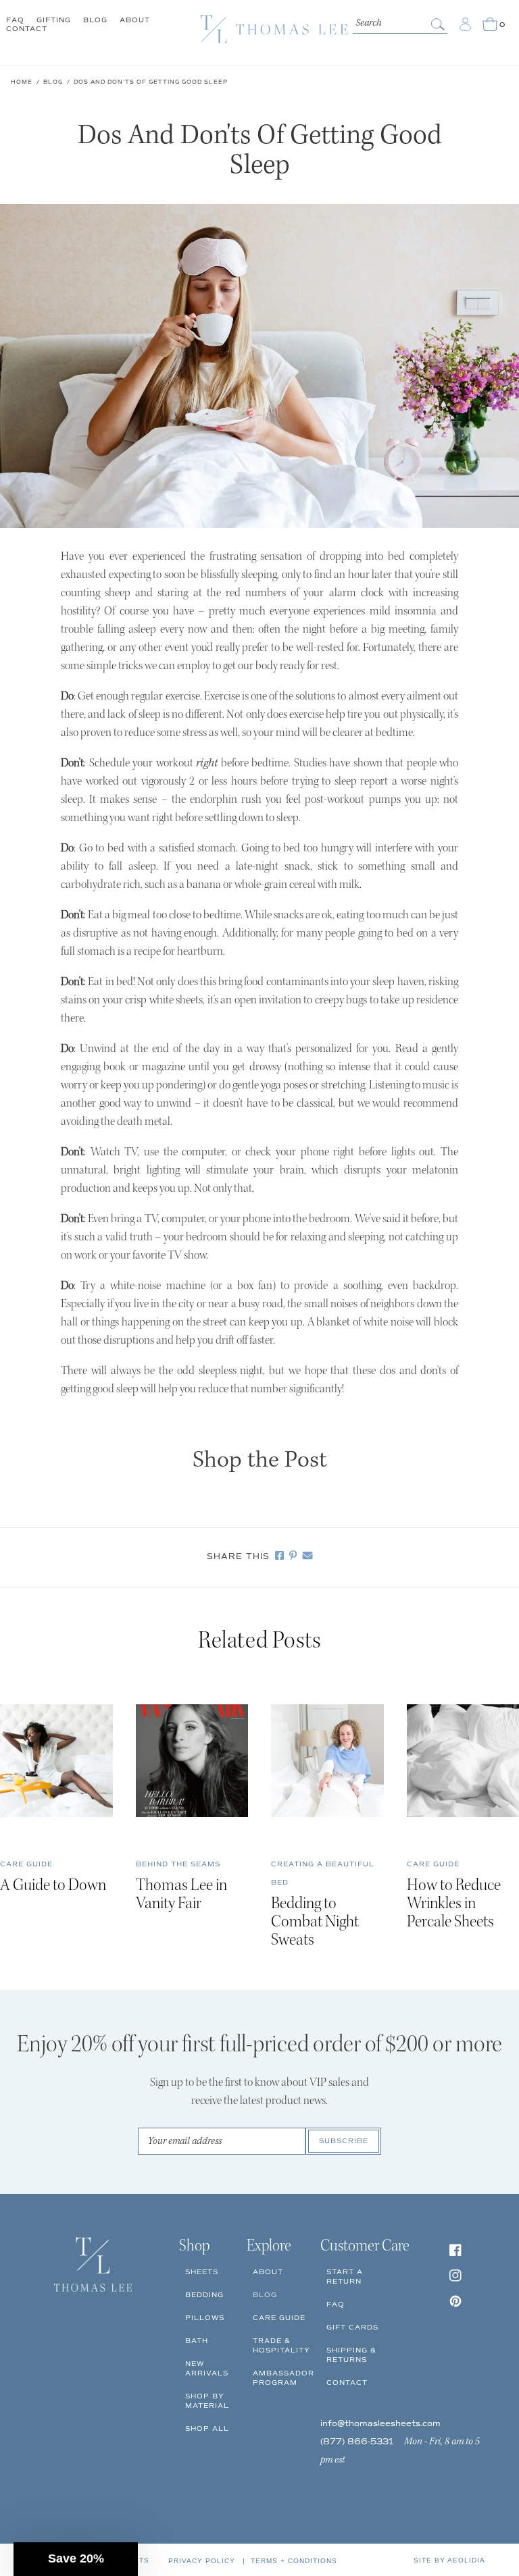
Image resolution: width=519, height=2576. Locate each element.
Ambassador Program (283, 2378)
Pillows (205, 2318)
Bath (197, 2341)
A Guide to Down (53, 1886)
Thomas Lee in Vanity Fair (181, 1895)
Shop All (207, 2428)
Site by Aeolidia (449, 2560)
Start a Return (345, 2277)
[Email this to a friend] (305, 1557)
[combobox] (400, 22)
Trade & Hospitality (281, 2345)
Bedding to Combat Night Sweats (315, 1923)
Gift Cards (352, 2327)
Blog (95, 20)
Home (22, 82)
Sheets (202, 2272)
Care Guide (279, 2318)
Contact (27, 29)
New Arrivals (207, 2368)
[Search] (439, 24)
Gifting (54, 20)
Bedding (204, 2295)
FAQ (15, 20)
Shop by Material (207, 2401)
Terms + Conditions (294, 2561)
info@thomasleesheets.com (380, 2424)
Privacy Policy (202, 2561)
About (135, 20)
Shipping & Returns (351, 2355)
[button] (76, 2559)
